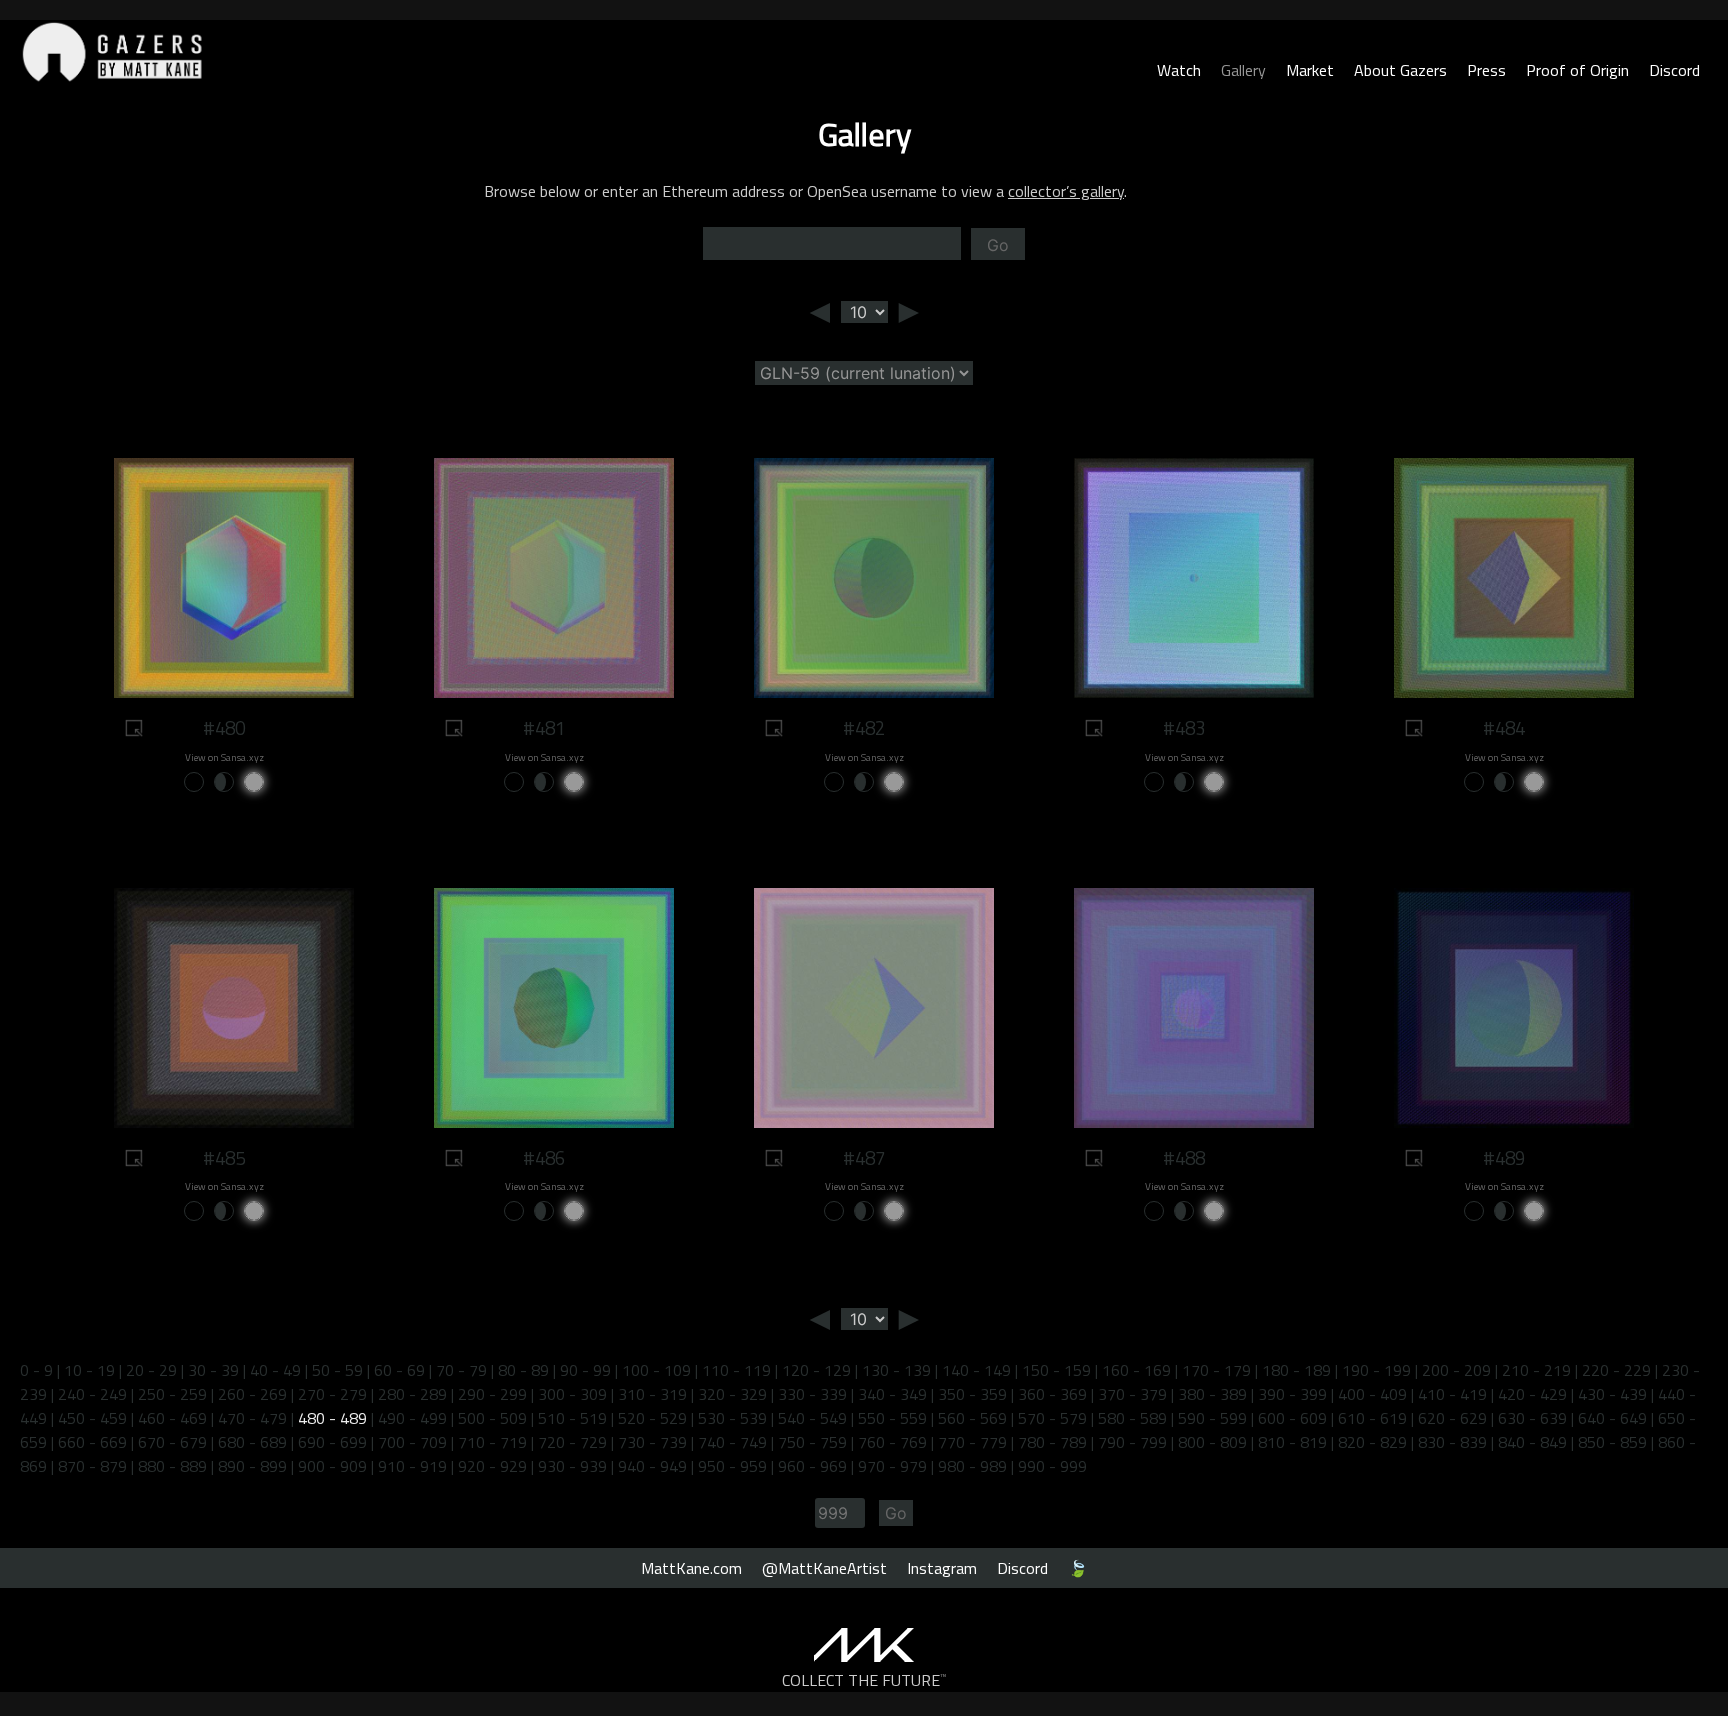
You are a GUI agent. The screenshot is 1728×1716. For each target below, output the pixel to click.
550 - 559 (892, 1418)
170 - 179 (1216, 1370)
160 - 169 (1136, 1370)
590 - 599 (1212, 1418)
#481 (544, 728)
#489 (1504, 1158)
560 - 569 (972, 1418)
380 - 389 (1212, 1394)
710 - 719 (492, 1442)
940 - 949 (652, 1466)
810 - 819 (1292, 1442)
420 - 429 (1532, 1394)
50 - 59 (337, 1370)
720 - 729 (572, 1442)
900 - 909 (332, 1466)
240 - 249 (92, 1394)
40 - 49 (275, 1370)
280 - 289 (412, 1394)
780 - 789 (1052, 1442)
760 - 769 (892, 1442)
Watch (1179, 70)
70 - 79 (461, 1370)
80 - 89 (523, 1370)
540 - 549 (812, 1418)
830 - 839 (1452, 1442)
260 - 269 (252, 1394)
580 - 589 (1132, 1418)
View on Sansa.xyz (224, 757)
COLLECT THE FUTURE (864, 1680)
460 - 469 (172, 1418)
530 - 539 (732, 1418)
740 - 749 (732, 1442)
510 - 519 (572, 1418)
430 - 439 (1612, 1394)
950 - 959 (732, 1466)
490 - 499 (412, 1418)
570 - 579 (1052, 1418)
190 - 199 (1376, 1370)
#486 (544, 1158)
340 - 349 (892, 1394)
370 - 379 (1132, 1394)
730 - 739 (652, 1442)
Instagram (942, 1568)
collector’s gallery (1066, 191)
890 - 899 (252, 1466)
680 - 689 (252, 1442)
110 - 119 (736, 1370)
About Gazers (1400, 70)
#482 (864, 728)
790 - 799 (1132, 1442)
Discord (1674, 70)
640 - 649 (1612, 1418)
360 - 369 (1052, 1394)
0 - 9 (36, 1370)
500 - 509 (492, 1418)
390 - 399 (1292, 1394)
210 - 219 (1536, 1370)
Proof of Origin (1577, 70)
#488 (1184, 1158)
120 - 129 (816, 1370)
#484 (1504, 728)
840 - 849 (1532, 1442)
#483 (1184, 728)
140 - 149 (976, 1370)
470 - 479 (252, 1418)
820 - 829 (1372, 1442)
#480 (224, 728)
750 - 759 (812, 1442)
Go (998, 245)
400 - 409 (1372, 1394)
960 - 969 (812, 1466)
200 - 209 (1456, 1370)
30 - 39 (213, 1370)
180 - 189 (1296, 1370)
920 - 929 (492, 1466)
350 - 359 (972, 1394)
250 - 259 (172, 1394)
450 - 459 (92, 1418)
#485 (224, 1158)
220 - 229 (1616, 1370)
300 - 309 (572, 1394)
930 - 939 (572, 1466)
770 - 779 (972, 1442)
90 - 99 (585, 1370)
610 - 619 (1372, 1418)
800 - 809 (1212, 1442)
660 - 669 (92, 1442)
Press (1486, 70)
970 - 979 (892, 1466)
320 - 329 (732, 1394)
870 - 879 (92, 1466)
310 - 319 (652, 1394)
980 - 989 (972, 1466)
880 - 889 (172, 1466)
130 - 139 (896, 1370)
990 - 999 (1052, 1466)
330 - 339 (812, 1394)
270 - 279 (332, 1394)
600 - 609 (1292, 1418)
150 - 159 (1056, 1370)
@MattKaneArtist (824, 1568)
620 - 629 (1452, 1418)
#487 (864, 1158)
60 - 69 (399, 1370)
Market (1310, 70)
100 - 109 (656, 1370)
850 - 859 (1612, 1442)
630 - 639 (1532, 1418)
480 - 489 (332, 1418)
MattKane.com (691, 1568)
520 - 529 (652, 1418)
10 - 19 (89, 1370)
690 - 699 (332, 1442)
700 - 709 (412, 1442)
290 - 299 (492, 1394)
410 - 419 (1452, 1394)
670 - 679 (172, 1442)
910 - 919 (412, 1466)
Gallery (1243, 70)
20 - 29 (151, 1370)
